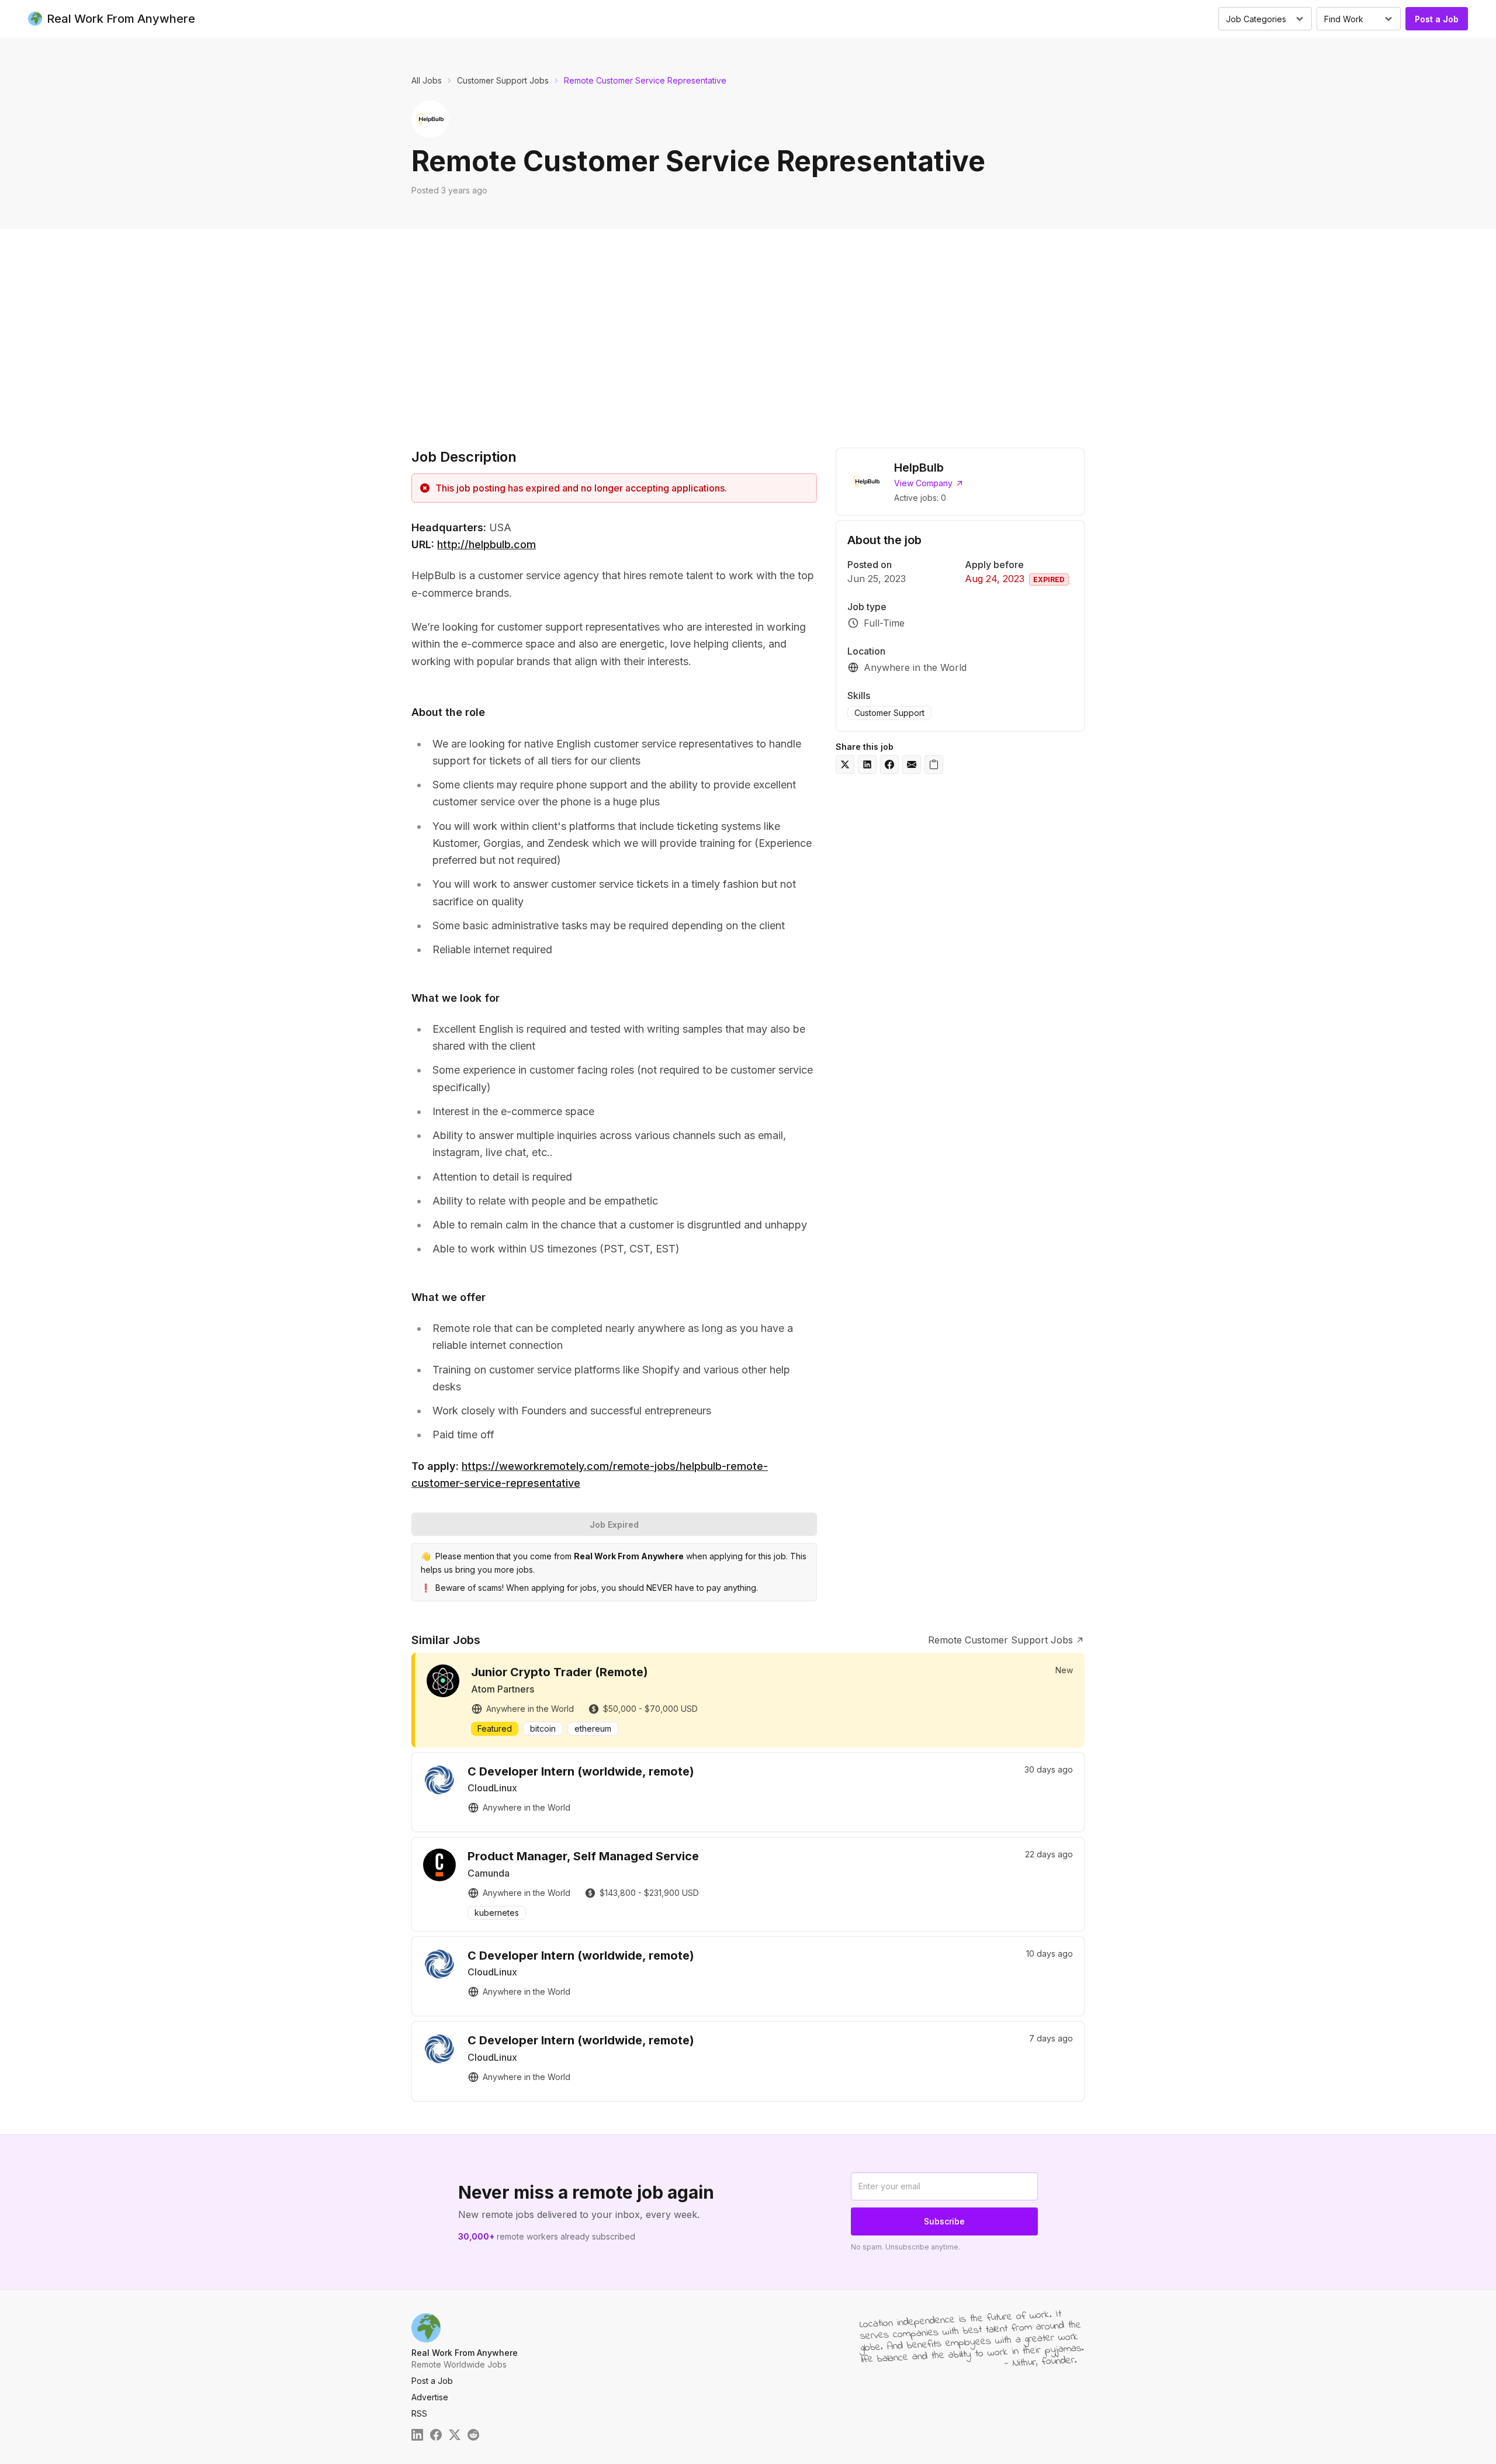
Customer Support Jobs (503, 80)
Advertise (430, 2397)
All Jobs (427, 80)
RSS (419, 2413)
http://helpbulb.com (486, 544)
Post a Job (1437, 19)
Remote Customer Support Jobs (1000, 1640)
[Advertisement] (748, 335)
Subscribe (944, 2221)
